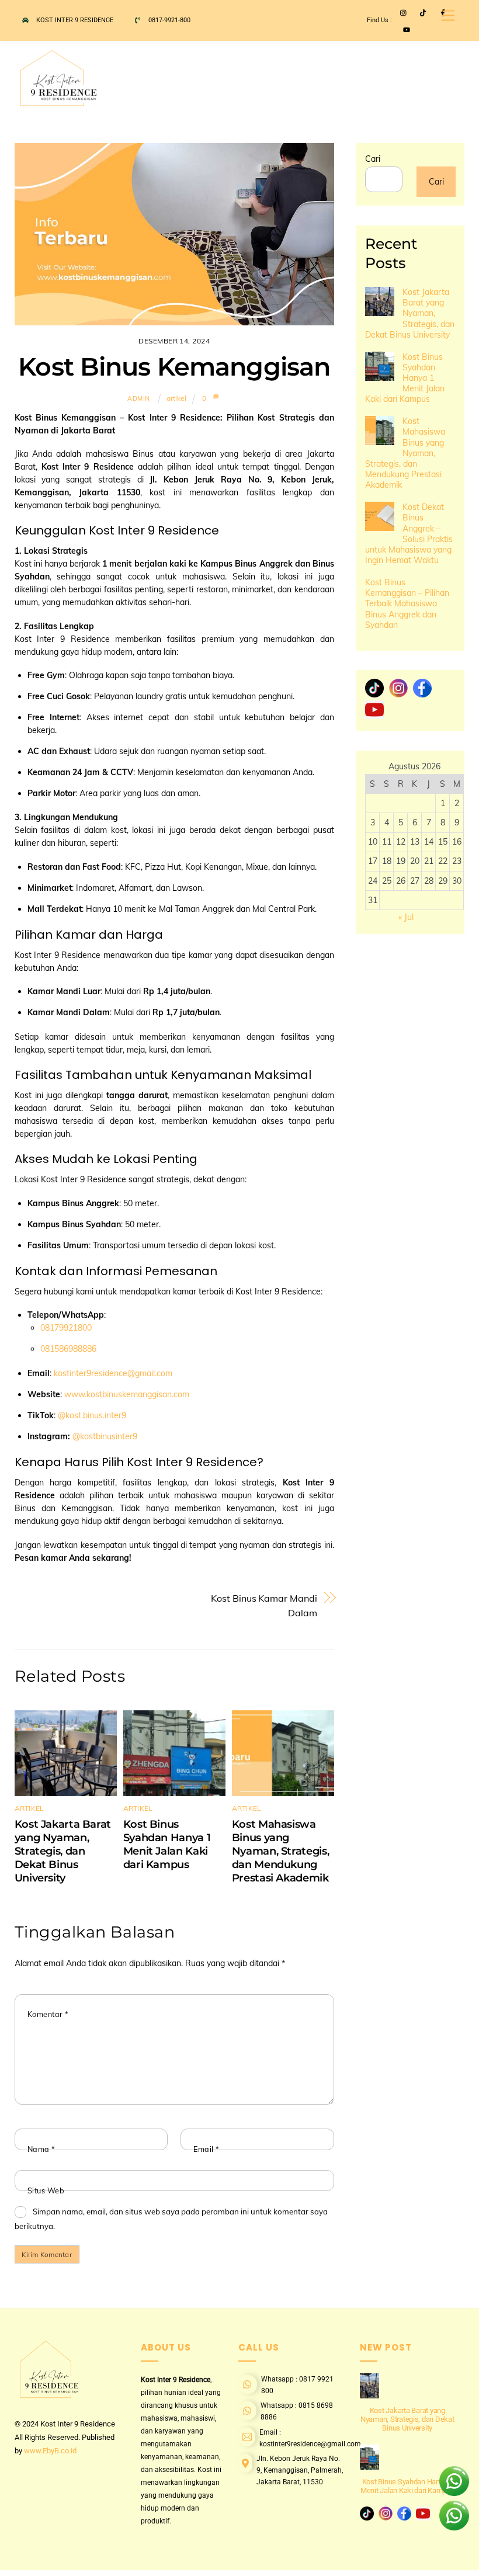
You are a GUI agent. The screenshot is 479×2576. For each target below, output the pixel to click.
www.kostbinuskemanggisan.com (127, 1394)
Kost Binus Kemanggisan (174, 367)
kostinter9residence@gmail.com (113, 1373)
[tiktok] (374, 688)
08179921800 (66, 1328)
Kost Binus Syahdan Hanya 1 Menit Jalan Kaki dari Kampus (167, 1844)
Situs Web (46, 2190)
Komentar (48, 2014)
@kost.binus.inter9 (92, 1415)
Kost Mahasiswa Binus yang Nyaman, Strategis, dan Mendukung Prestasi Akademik (280, 1851)
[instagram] (398, 688)
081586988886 (68, 1349)
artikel (176, 398)
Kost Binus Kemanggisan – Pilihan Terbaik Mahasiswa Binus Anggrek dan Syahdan (407, 604)
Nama (41, 2149)
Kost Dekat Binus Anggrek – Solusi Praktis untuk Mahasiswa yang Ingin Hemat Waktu (409, 534)
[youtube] (374, 709)
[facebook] (422, 688)
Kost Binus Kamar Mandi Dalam (264, 1605)
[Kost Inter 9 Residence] (64, 103)
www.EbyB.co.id (50, 2451)
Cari (373, 159)
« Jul (406, 917)
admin (139, 398)
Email (206, 2149)
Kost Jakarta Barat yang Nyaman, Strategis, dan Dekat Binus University (63, 1851)
